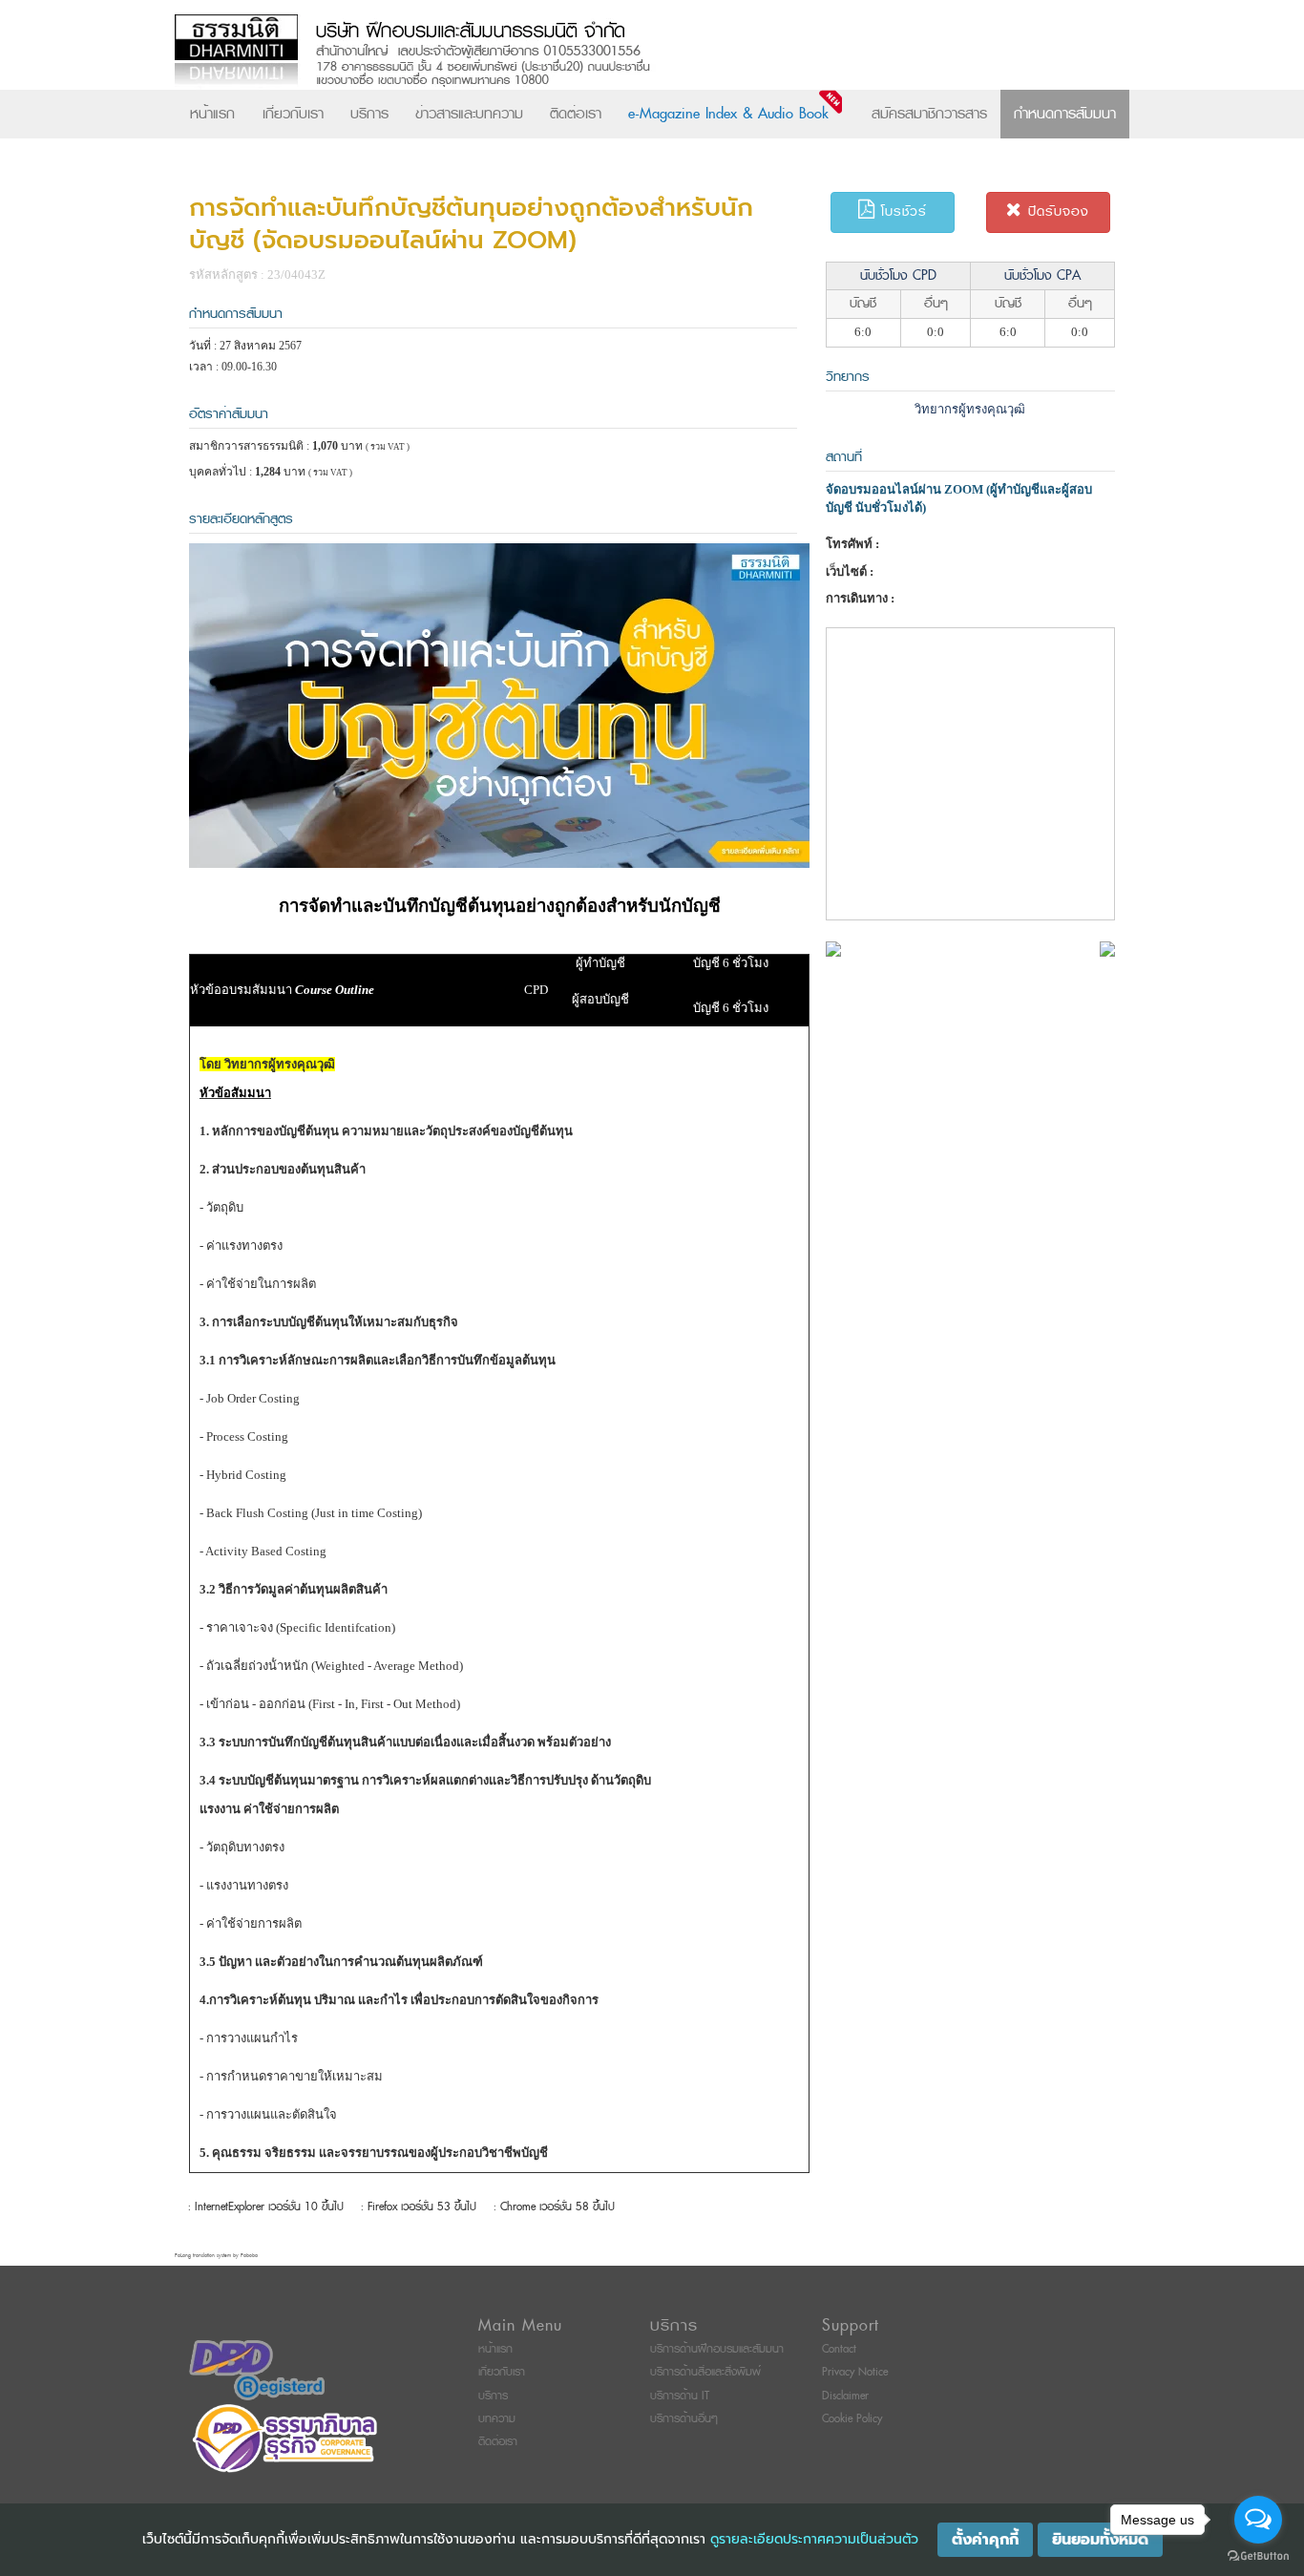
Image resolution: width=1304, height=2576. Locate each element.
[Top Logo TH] (612, 52)
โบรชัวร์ (901, 211)
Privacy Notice (855, 2372)
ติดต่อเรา (576, 114)
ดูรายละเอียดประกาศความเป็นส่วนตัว (814, 2539)
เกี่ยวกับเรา (293, 114)
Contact (839, 2349)
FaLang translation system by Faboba (216, 2256)
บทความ (497, 2419)
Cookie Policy (852, 2419)
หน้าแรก (212, 114)
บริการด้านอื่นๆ (684, 2419)
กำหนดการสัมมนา (1065, 114)
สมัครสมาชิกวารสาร (929, 114)
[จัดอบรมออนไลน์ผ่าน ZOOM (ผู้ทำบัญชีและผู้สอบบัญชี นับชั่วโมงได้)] (833, 948)
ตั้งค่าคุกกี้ (985, 2540)
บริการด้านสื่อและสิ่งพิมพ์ (705, 2372)
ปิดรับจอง (1056, 211)
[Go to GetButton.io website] (1258, 2556)
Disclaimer (845, 2396)
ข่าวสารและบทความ (469, 114)
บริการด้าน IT (680, 2396)
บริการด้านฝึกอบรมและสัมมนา (717, 2349)
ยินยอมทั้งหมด (1100, 2540)
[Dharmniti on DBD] (257, 2370)
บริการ (369, 114)
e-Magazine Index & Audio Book (728, 114)
